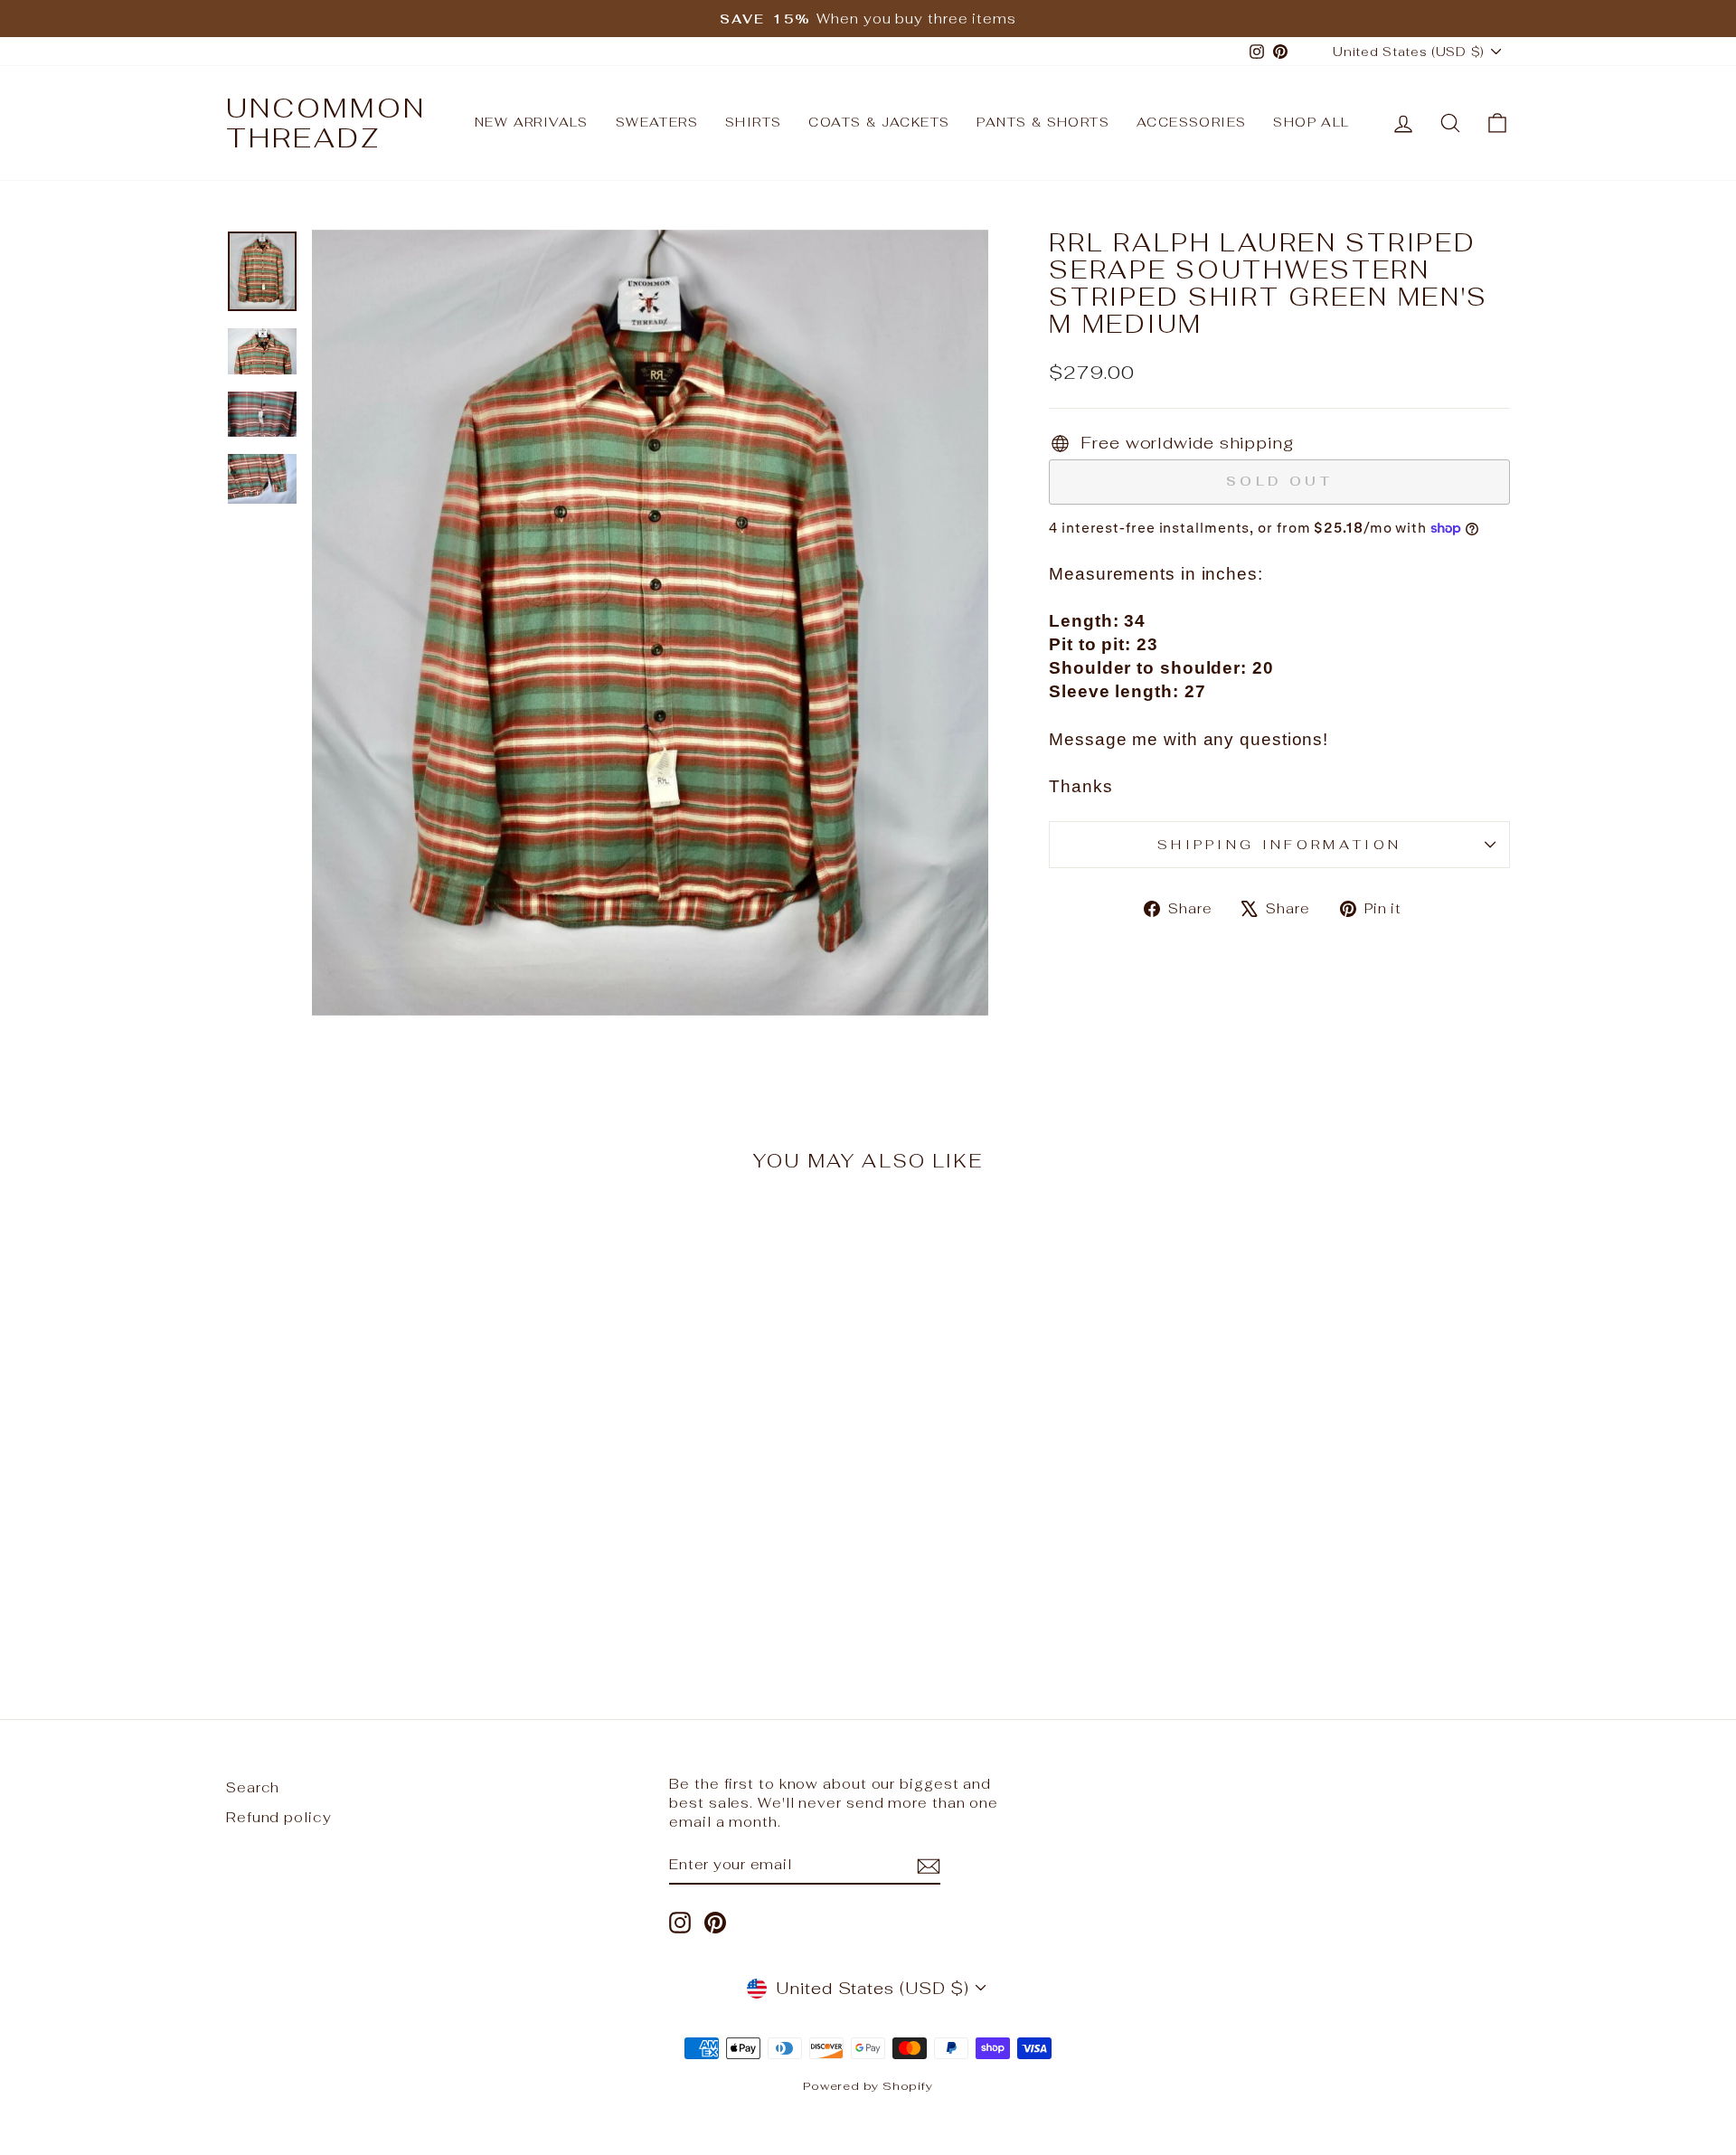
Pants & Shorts (1043, 122)
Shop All (1311, 122)
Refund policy (279, 1817)
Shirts (753, 122)
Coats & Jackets (879, 122)
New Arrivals (532, 122)
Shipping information (1279, 844)
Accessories (1191, 122)
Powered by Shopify (868, 2086)
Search (253, 1787)
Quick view (379, 1502)
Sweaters (657, 122)
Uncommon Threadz (326, 123)
